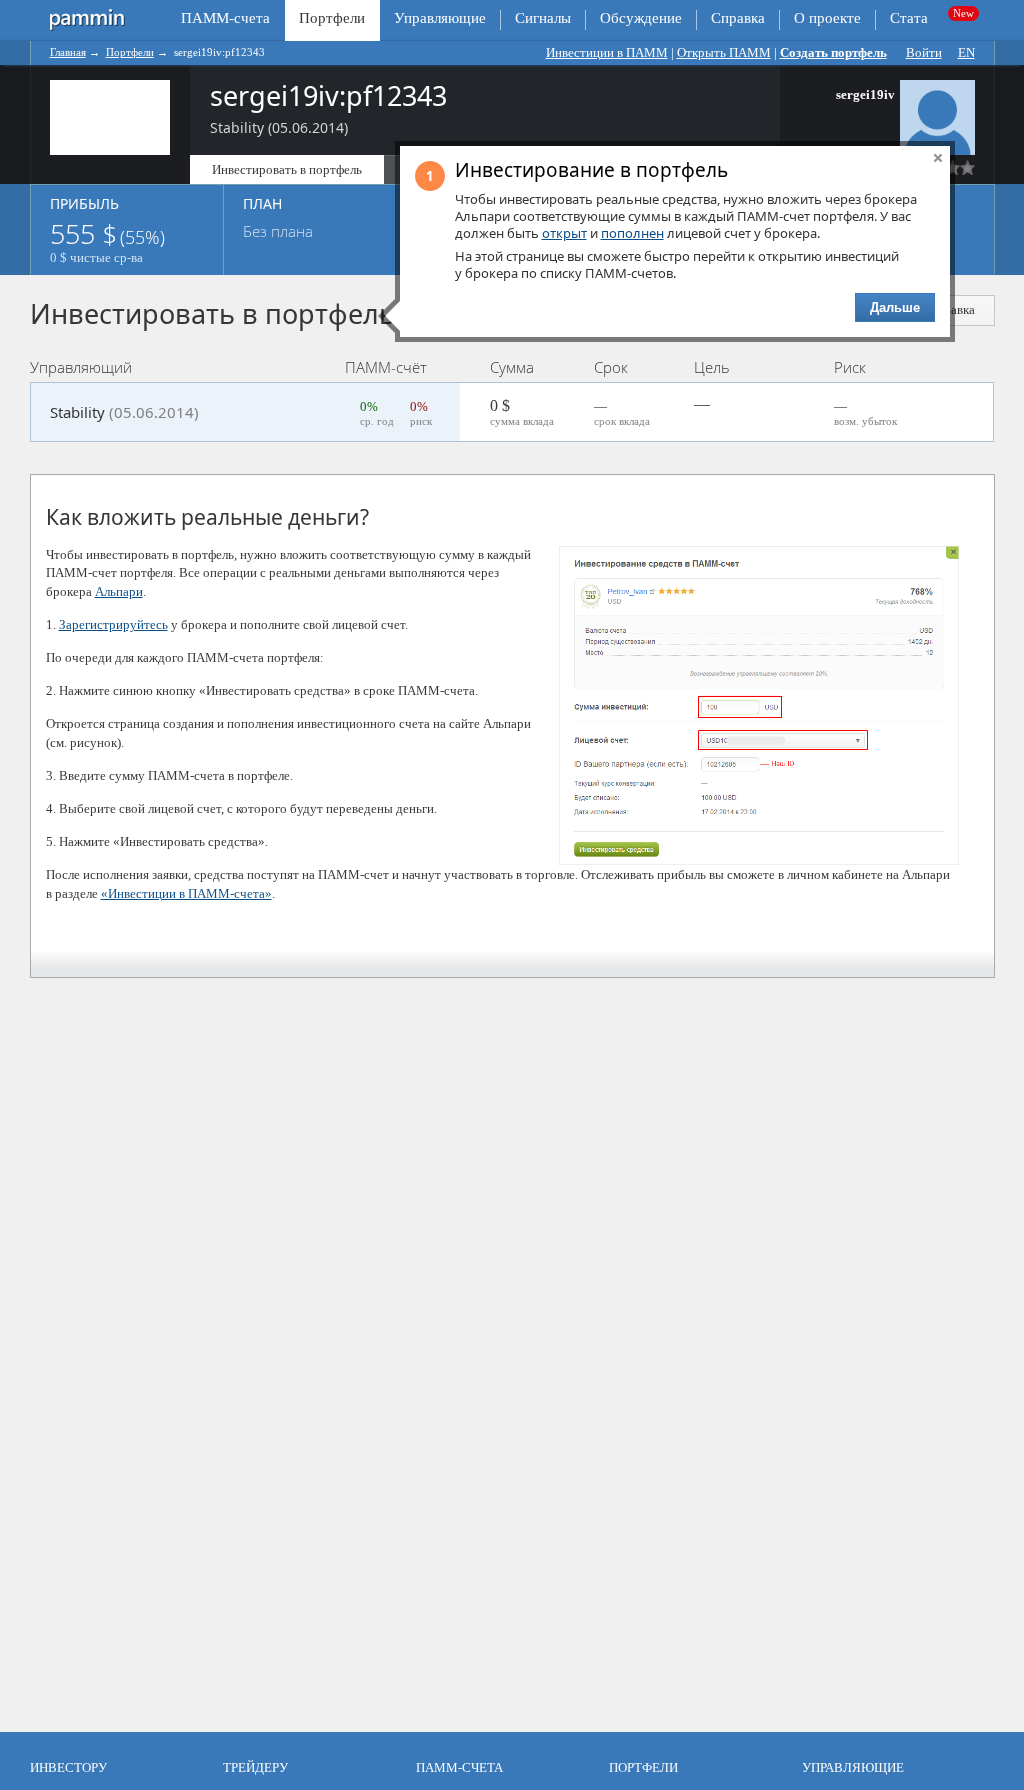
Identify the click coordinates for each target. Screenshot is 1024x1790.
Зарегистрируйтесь (113, 624)
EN (966, 52)
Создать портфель (833, 52)
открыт (564, 233)
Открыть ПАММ (724, 52)
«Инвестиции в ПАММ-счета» (186, 893)
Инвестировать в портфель (287, 169)
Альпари (119, 591)
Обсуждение (641, 18)
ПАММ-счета (225, 18)
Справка (738, 18)
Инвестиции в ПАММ (607, 52)
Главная (68, 52)
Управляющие (440, 18)
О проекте (827, 18)
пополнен (632, 233)
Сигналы (543, 18)
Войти (924, 52)
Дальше (895, 307)
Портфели (130, 52)
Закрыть (938, 158)
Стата (909, 18)
